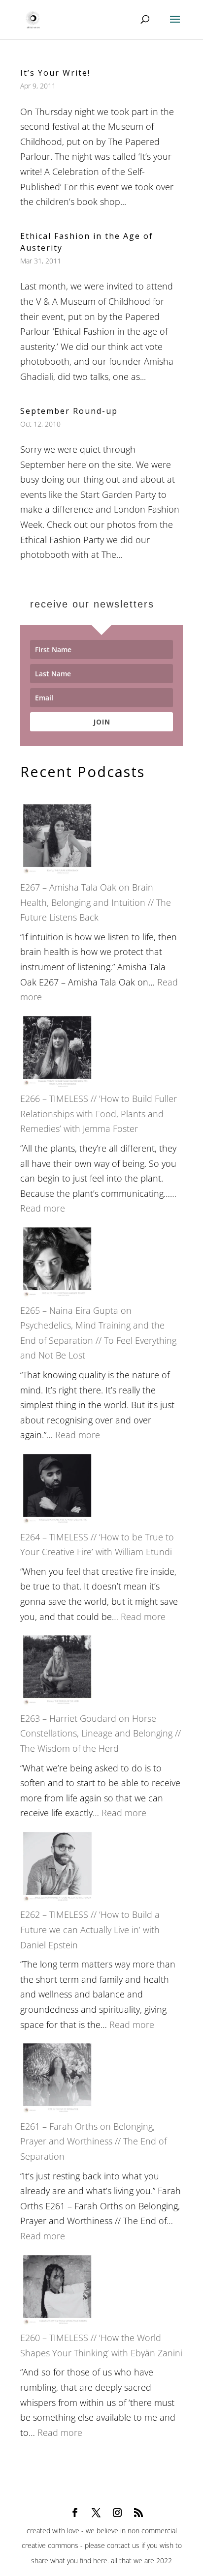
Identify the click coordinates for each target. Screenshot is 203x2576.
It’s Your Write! (55, 73)
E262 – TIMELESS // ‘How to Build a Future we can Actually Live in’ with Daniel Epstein (90, 1929)
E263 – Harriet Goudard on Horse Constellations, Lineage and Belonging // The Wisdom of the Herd (101, 1733)
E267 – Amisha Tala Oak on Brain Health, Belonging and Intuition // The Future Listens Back (96, 902)
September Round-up (69, 411)
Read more (43, 1208)
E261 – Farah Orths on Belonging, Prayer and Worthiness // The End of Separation (93, 2141)
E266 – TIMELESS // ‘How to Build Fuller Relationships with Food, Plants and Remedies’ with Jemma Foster (99, 1114)
